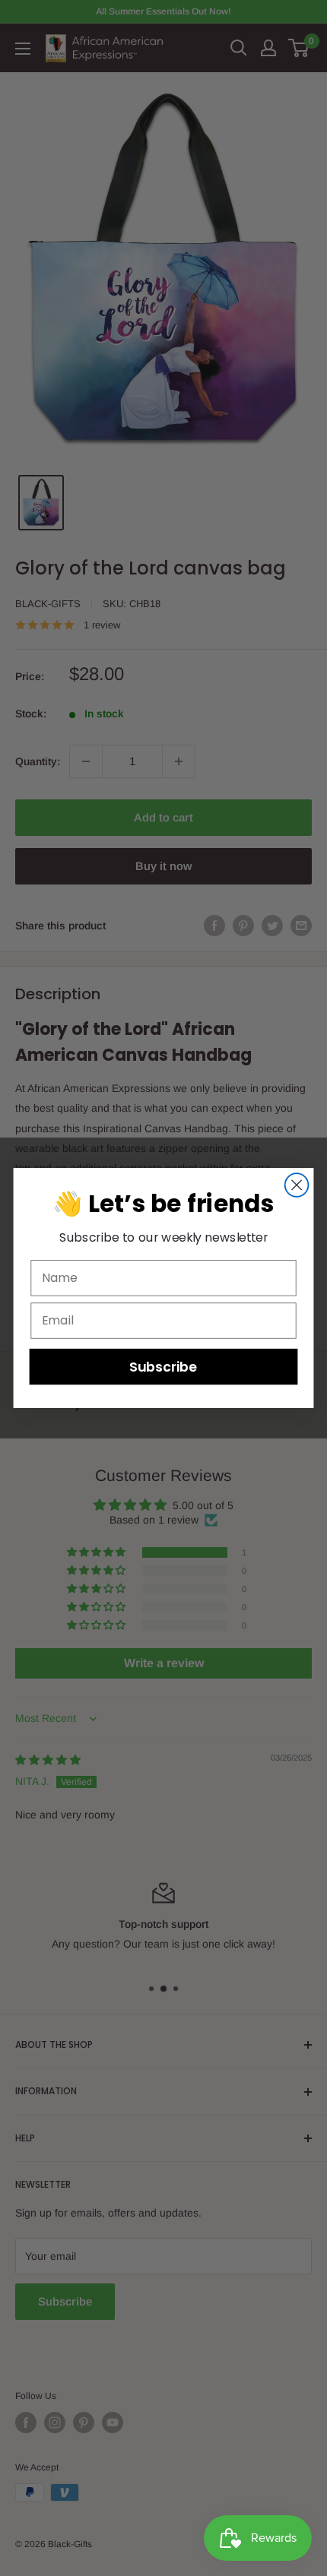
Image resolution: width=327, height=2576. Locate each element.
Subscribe (163, 1367)
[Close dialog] (297, 1185)
